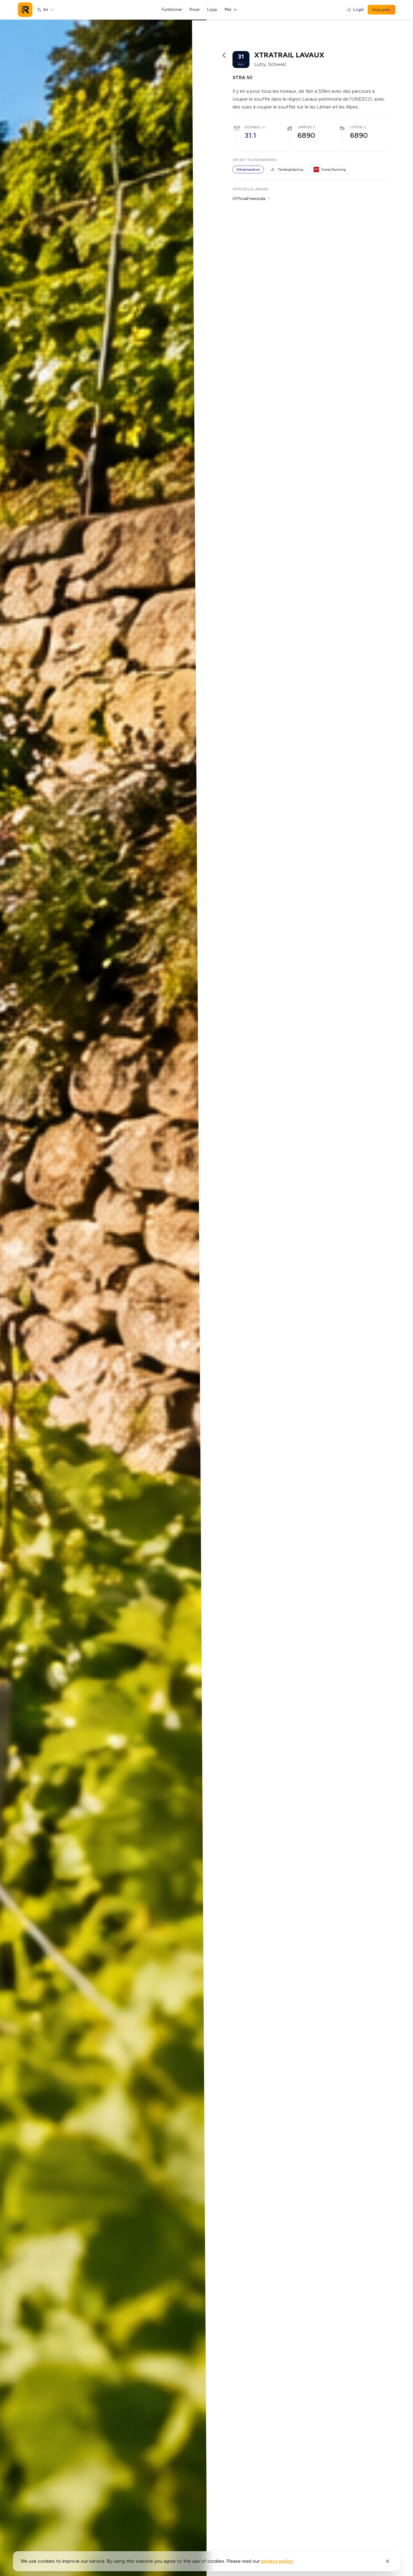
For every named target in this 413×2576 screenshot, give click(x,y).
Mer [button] (228, 10)
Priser (195, 10)
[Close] (388, 2561)
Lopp (212, 10)
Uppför (305, 127)
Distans (252, 127)
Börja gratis (381, 10)
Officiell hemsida (249, 199)
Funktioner (172, 10)
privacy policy (277, 2561)
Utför (356, 127)
